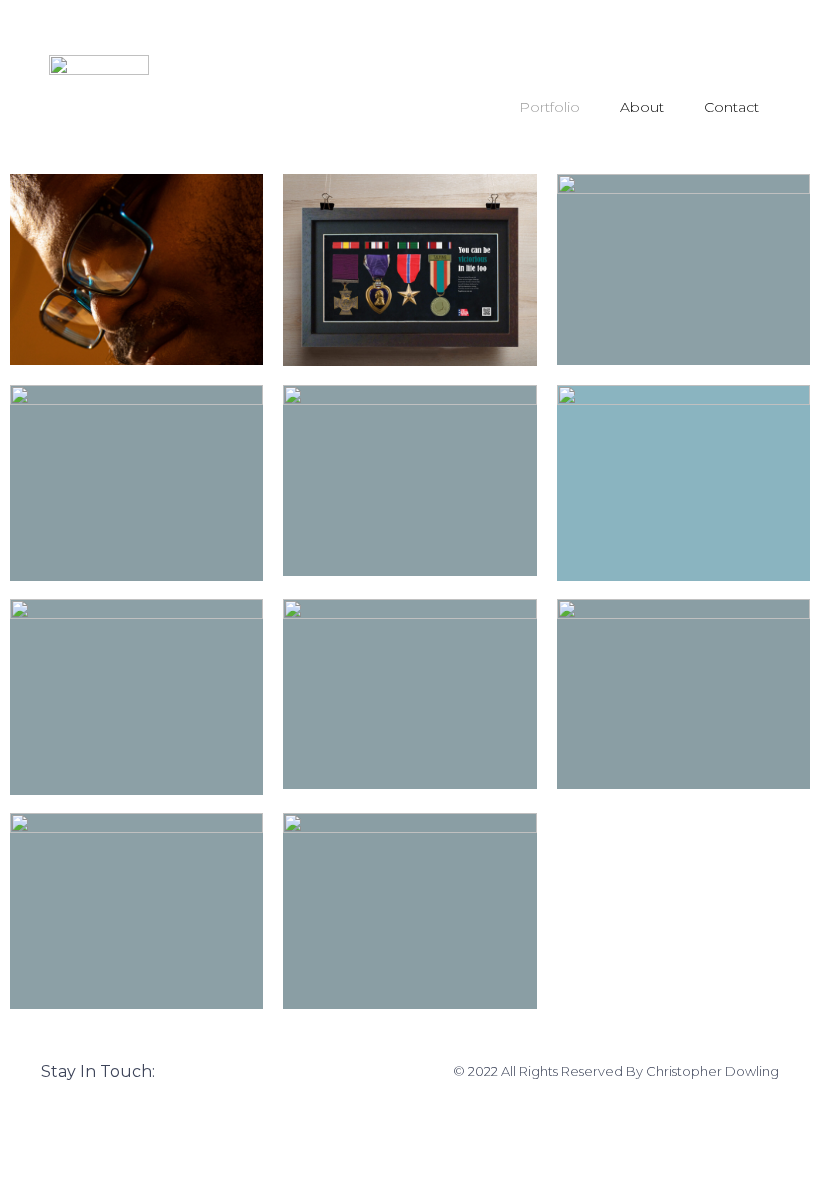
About (642, 107)
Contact (731, 107)
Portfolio (549, 107)
